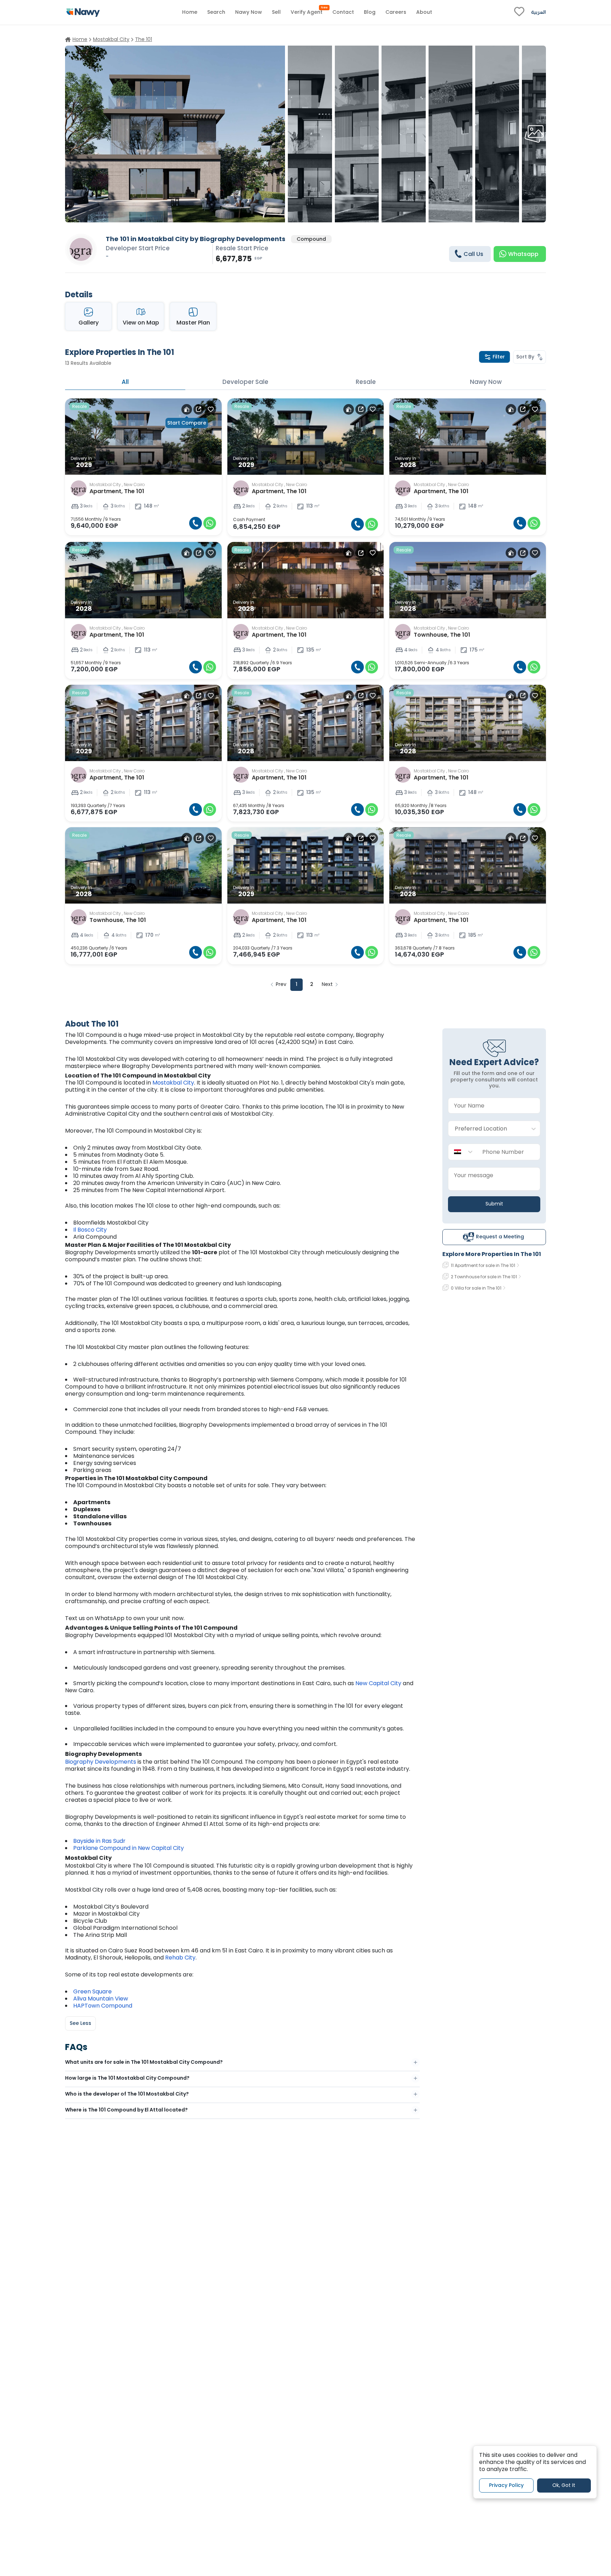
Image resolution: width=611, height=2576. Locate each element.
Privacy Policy (506, 2486)
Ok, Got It (564, 2486)
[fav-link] (519, 12)
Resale (366, 382)
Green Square (92, 1991)
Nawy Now (486, 382)
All (125, 382)
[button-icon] (196, 523)
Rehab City (180, 1958)
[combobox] (487, 1129)
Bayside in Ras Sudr (99, 1841)
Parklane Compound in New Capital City (129, 1848)
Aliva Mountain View (101, 1999)
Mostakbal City (173, 1083)
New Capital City (378, 1683)
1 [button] (296, 984)
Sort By (525, 357)
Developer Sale (245, 382)
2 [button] (312, 984)
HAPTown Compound (103, 2006)
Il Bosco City (90, 1230)
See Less (80, 2023)
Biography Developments (101, 1762)
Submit (494, 1204)
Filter (499, 357)
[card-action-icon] (187, 409)
